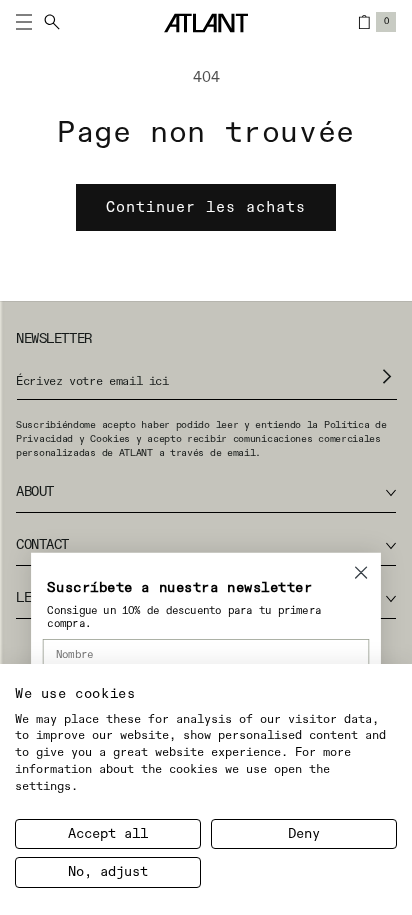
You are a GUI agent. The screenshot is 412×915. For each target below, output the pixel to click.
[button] (44, 22)
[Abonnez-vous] (387, 376)
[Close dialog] (360, 572)
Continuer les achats (206, 207)
